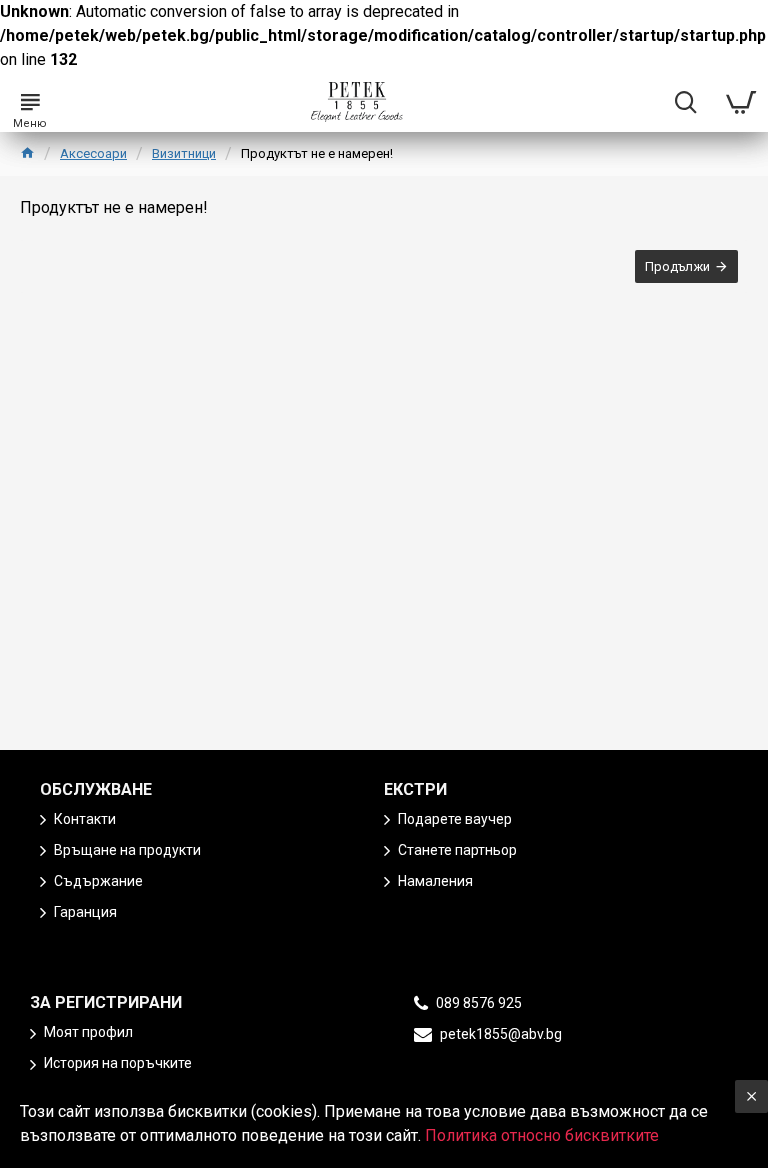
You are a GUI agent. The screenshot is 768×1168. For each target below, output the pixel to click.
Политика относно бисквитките (542, 1135)
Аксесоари (93, 153)
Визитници (184, 153)
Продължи (677, 266)
